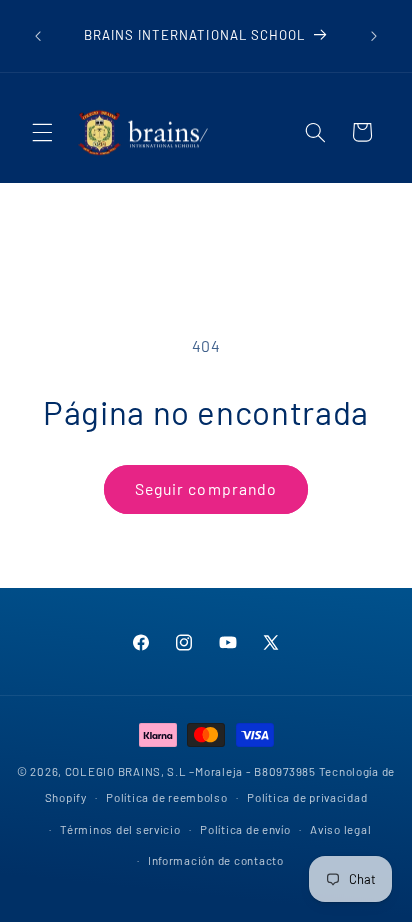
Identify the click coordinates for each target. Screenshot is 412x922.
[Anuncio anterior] (38, 36)
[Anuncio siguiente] (374, 36)
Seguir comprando (206, 488)
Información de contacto (216, 860)
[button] (42, 132)
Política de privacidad (307, 797)
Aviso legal (340, 829)
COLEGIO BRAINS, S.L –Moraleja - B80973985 (190, 771)
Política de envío (245, 829)
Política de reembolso (166, 797)
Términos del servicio (120, 829)
